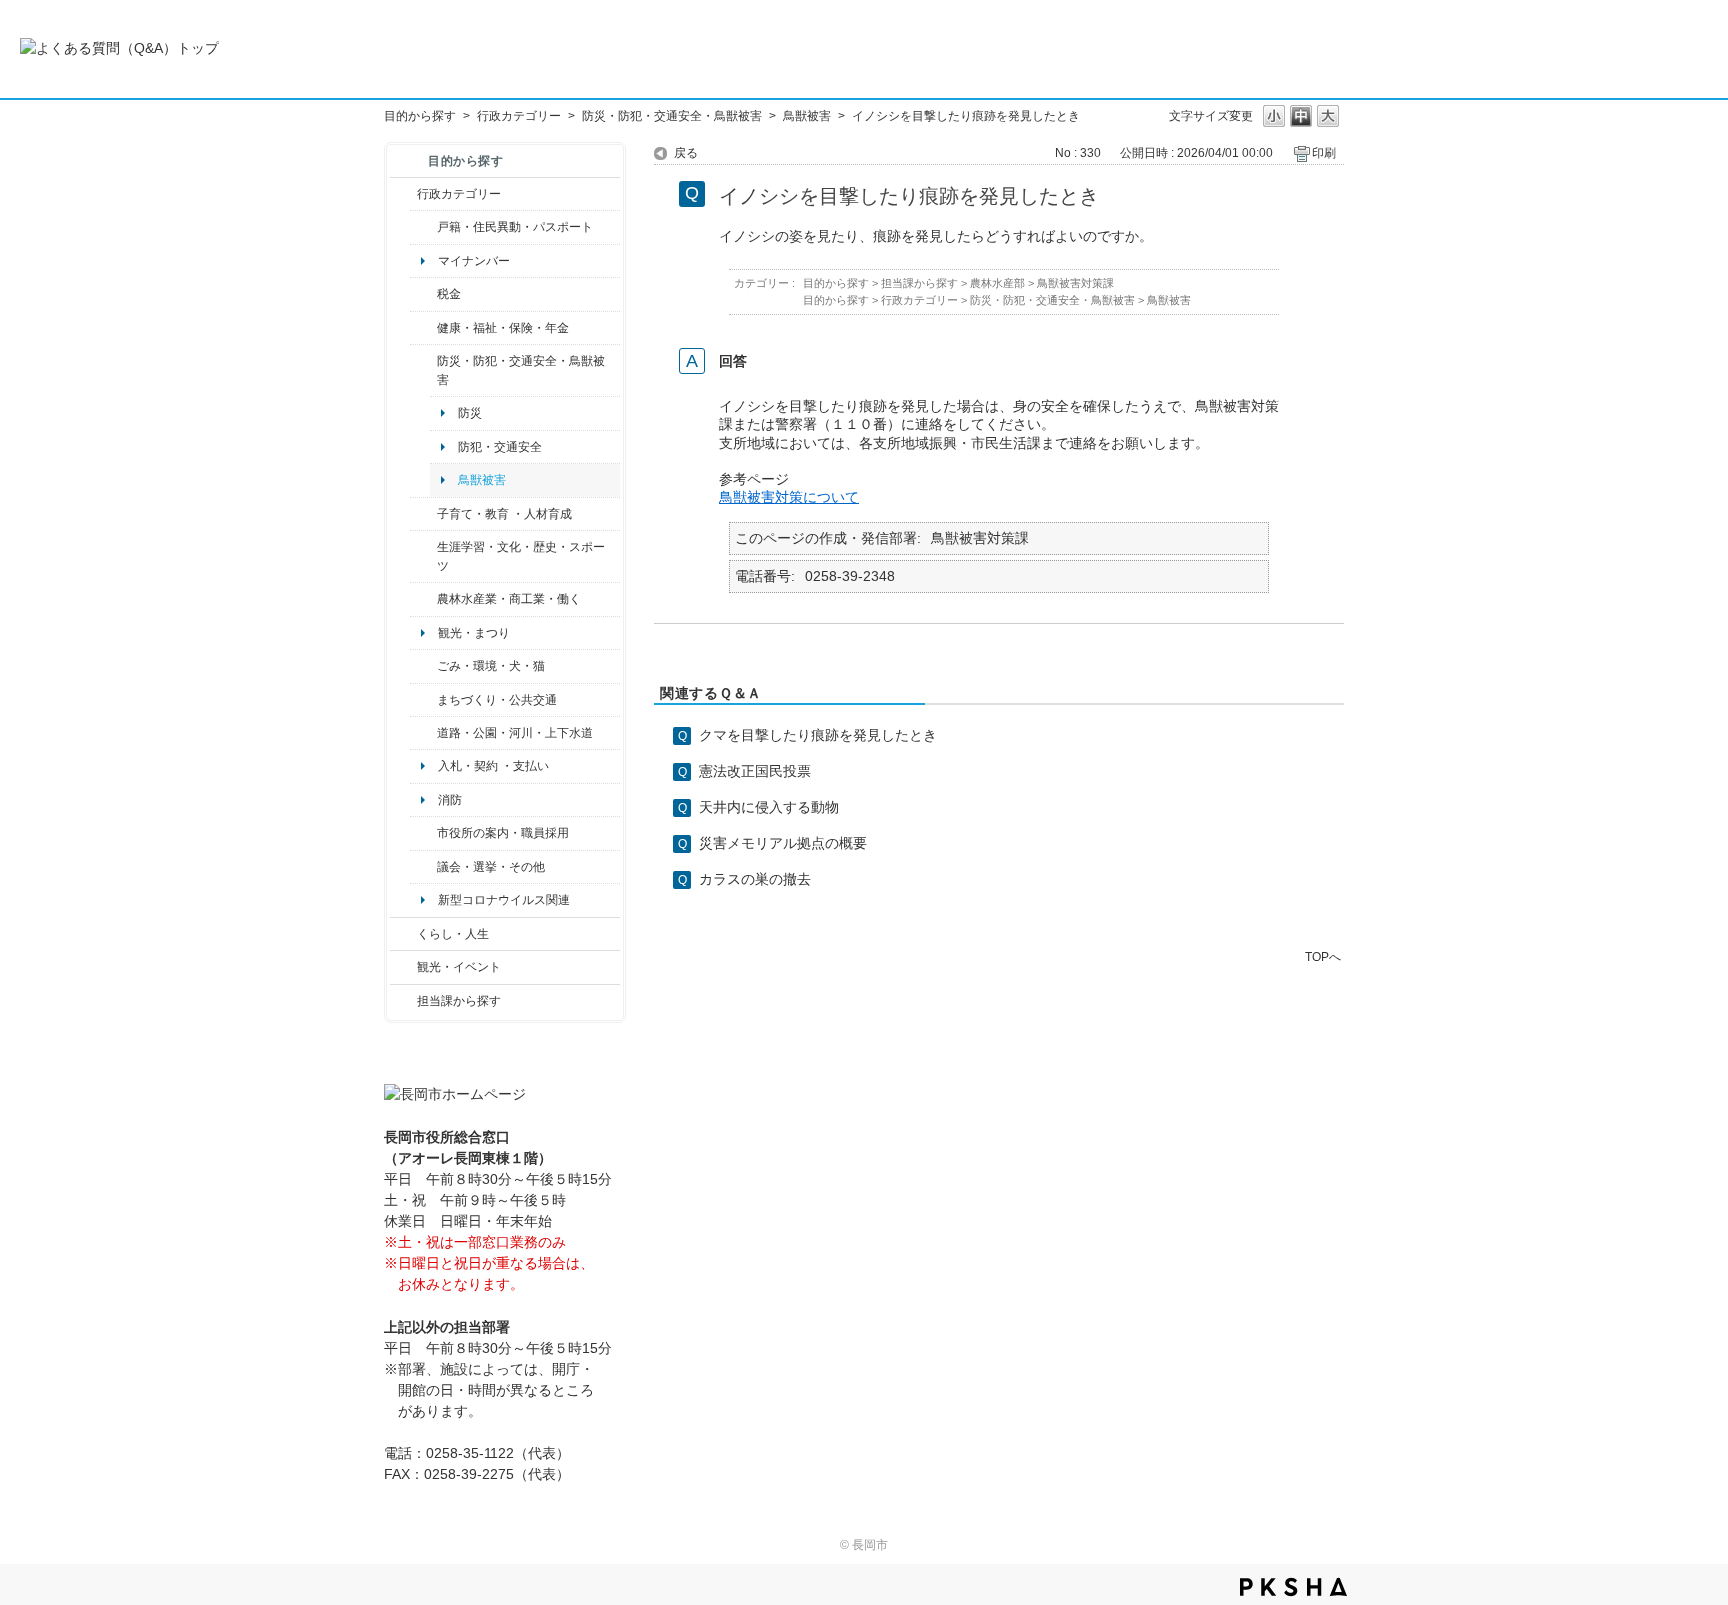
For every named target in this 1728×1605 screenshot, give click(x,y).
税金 (449, 294)
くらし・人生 (453, 934)
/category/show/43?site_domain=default (423, 556)
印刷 (1324, 153)
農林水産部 (997, 283)
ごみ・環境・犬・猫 (491, 666)
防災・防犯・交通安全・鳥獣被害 (672, 116)
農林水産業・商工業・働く (509, 599)
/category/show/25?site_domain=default (423, 370)
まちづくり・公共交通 (497, 700)
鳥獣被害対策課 (1075, 283)
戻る (686, 153)
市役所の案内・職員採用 (503, 833)
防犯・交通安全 (500, 447)
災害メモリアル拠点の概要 (783, 843)
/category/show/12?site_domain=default (403, 934)
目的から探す (420, 116)
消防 (450, 800)
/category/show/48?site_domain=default (423, 514)
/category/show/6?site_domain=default (423, 700)
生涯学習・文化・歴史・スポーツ (521, 556)
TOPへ (1323, 956)
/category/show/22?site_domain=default (423, 666)
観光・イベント (459, 967)
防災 (470, 413)
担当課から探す (459, 1001)
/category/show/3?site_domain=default (403, 194)
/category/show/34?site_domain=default (423, 599)
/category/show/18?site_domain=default (403, 967)
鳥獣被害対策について (789, 497)
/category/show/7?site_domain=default (423, 227)
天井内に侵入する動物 (769, 807)
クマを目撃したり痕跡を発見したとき (818, 735)
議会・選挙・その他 (491, 867)
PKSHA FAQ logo (1293, 1587)
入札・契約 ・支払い (493, 766)
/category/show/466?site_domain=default (423, 867)
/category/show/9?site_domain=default (403, 1001)
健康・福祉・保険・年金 (503, 328)
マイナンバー (474, 261)
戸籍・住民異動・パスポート (515, 227)
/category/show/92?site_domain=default (423, 294)
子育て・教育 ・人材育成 (504, 514)
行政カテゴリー (519, 116)
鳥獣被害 (807, 116)
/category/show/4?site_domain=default (423, 328)
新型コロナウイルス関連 (504, 900)
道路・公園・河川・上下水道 (515, 733)
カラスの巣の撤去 (755, 879)
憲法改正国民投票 (755, 771)
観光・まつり (474, 633)
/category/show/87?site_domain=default (423, 733)
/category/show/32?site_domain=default (423, 833)
